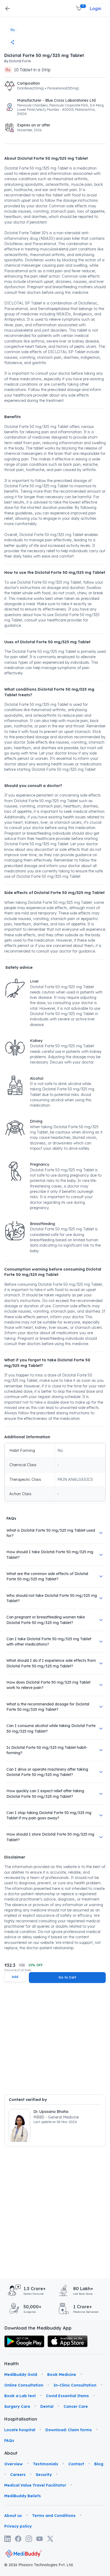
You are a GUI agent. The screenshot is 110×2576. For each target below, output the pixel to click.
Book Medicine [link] (62, 2375)
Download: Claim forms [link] (69, 2430)
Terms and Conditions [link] (54, 2516)
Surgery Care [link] (17, 2406)
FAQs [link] (9, 2441)
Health (11, 2364)
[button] (79, 9)
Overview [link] (13, 2464)
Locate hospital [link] (20, 2430)
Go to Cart (67, 1977)
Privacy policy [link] (18, 2526)
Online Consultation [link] (24, 2385)
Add (15, 1977)
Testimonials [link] (46, 2464)
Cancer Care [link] (76, 2406)
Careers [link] (18, 2475)
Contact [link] (76, 2464)
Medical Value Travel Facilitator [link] (35, 2485)
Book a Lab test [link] (20, 2396)
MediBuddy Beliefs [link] (23, 2496)
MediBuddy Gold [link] (21, 2375)
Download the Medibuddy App (38, 2328)
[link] (24, 2341)
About (11, 2453)
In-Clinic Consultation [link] (75, 2385)
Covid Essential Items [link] (67, 2396)
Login (95, 9)
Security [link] (44, 2475)
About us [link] (13, 2516)
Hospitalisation (12, 2419)
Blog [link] (99, 2464)
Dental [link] (47, 2406)
